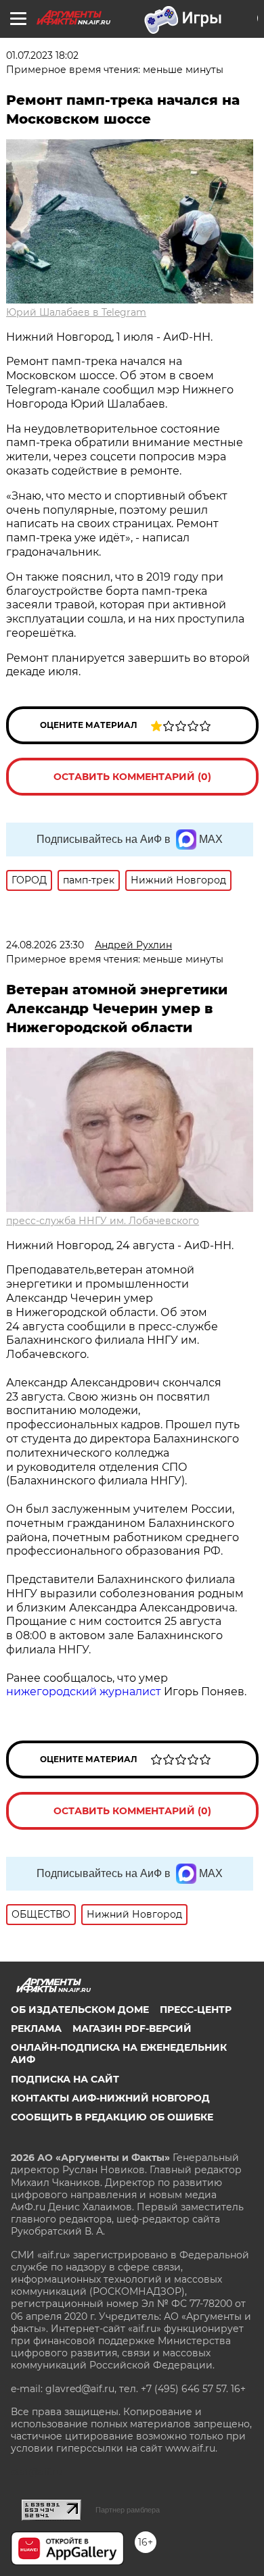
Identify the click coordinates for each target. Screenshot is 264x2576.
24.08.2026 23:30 (45, 945)
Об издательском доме (80, 2010)
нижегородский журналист (84, 1692)
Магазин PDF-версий (132, 2028)
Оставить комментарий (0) (132, 777)
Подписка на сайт (65, 2079)
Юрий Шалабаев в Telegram (76, 312)
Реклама (36, 2028)
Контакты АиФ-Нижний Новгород (110, 2098)
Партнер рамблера (128, 2510)
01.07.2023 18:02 (42, 55)
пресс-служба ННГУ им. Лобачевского (103, 1221)
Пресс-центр (196, 2010)
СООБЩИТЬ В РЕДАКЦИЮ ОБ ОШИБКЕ (112, 2117)
